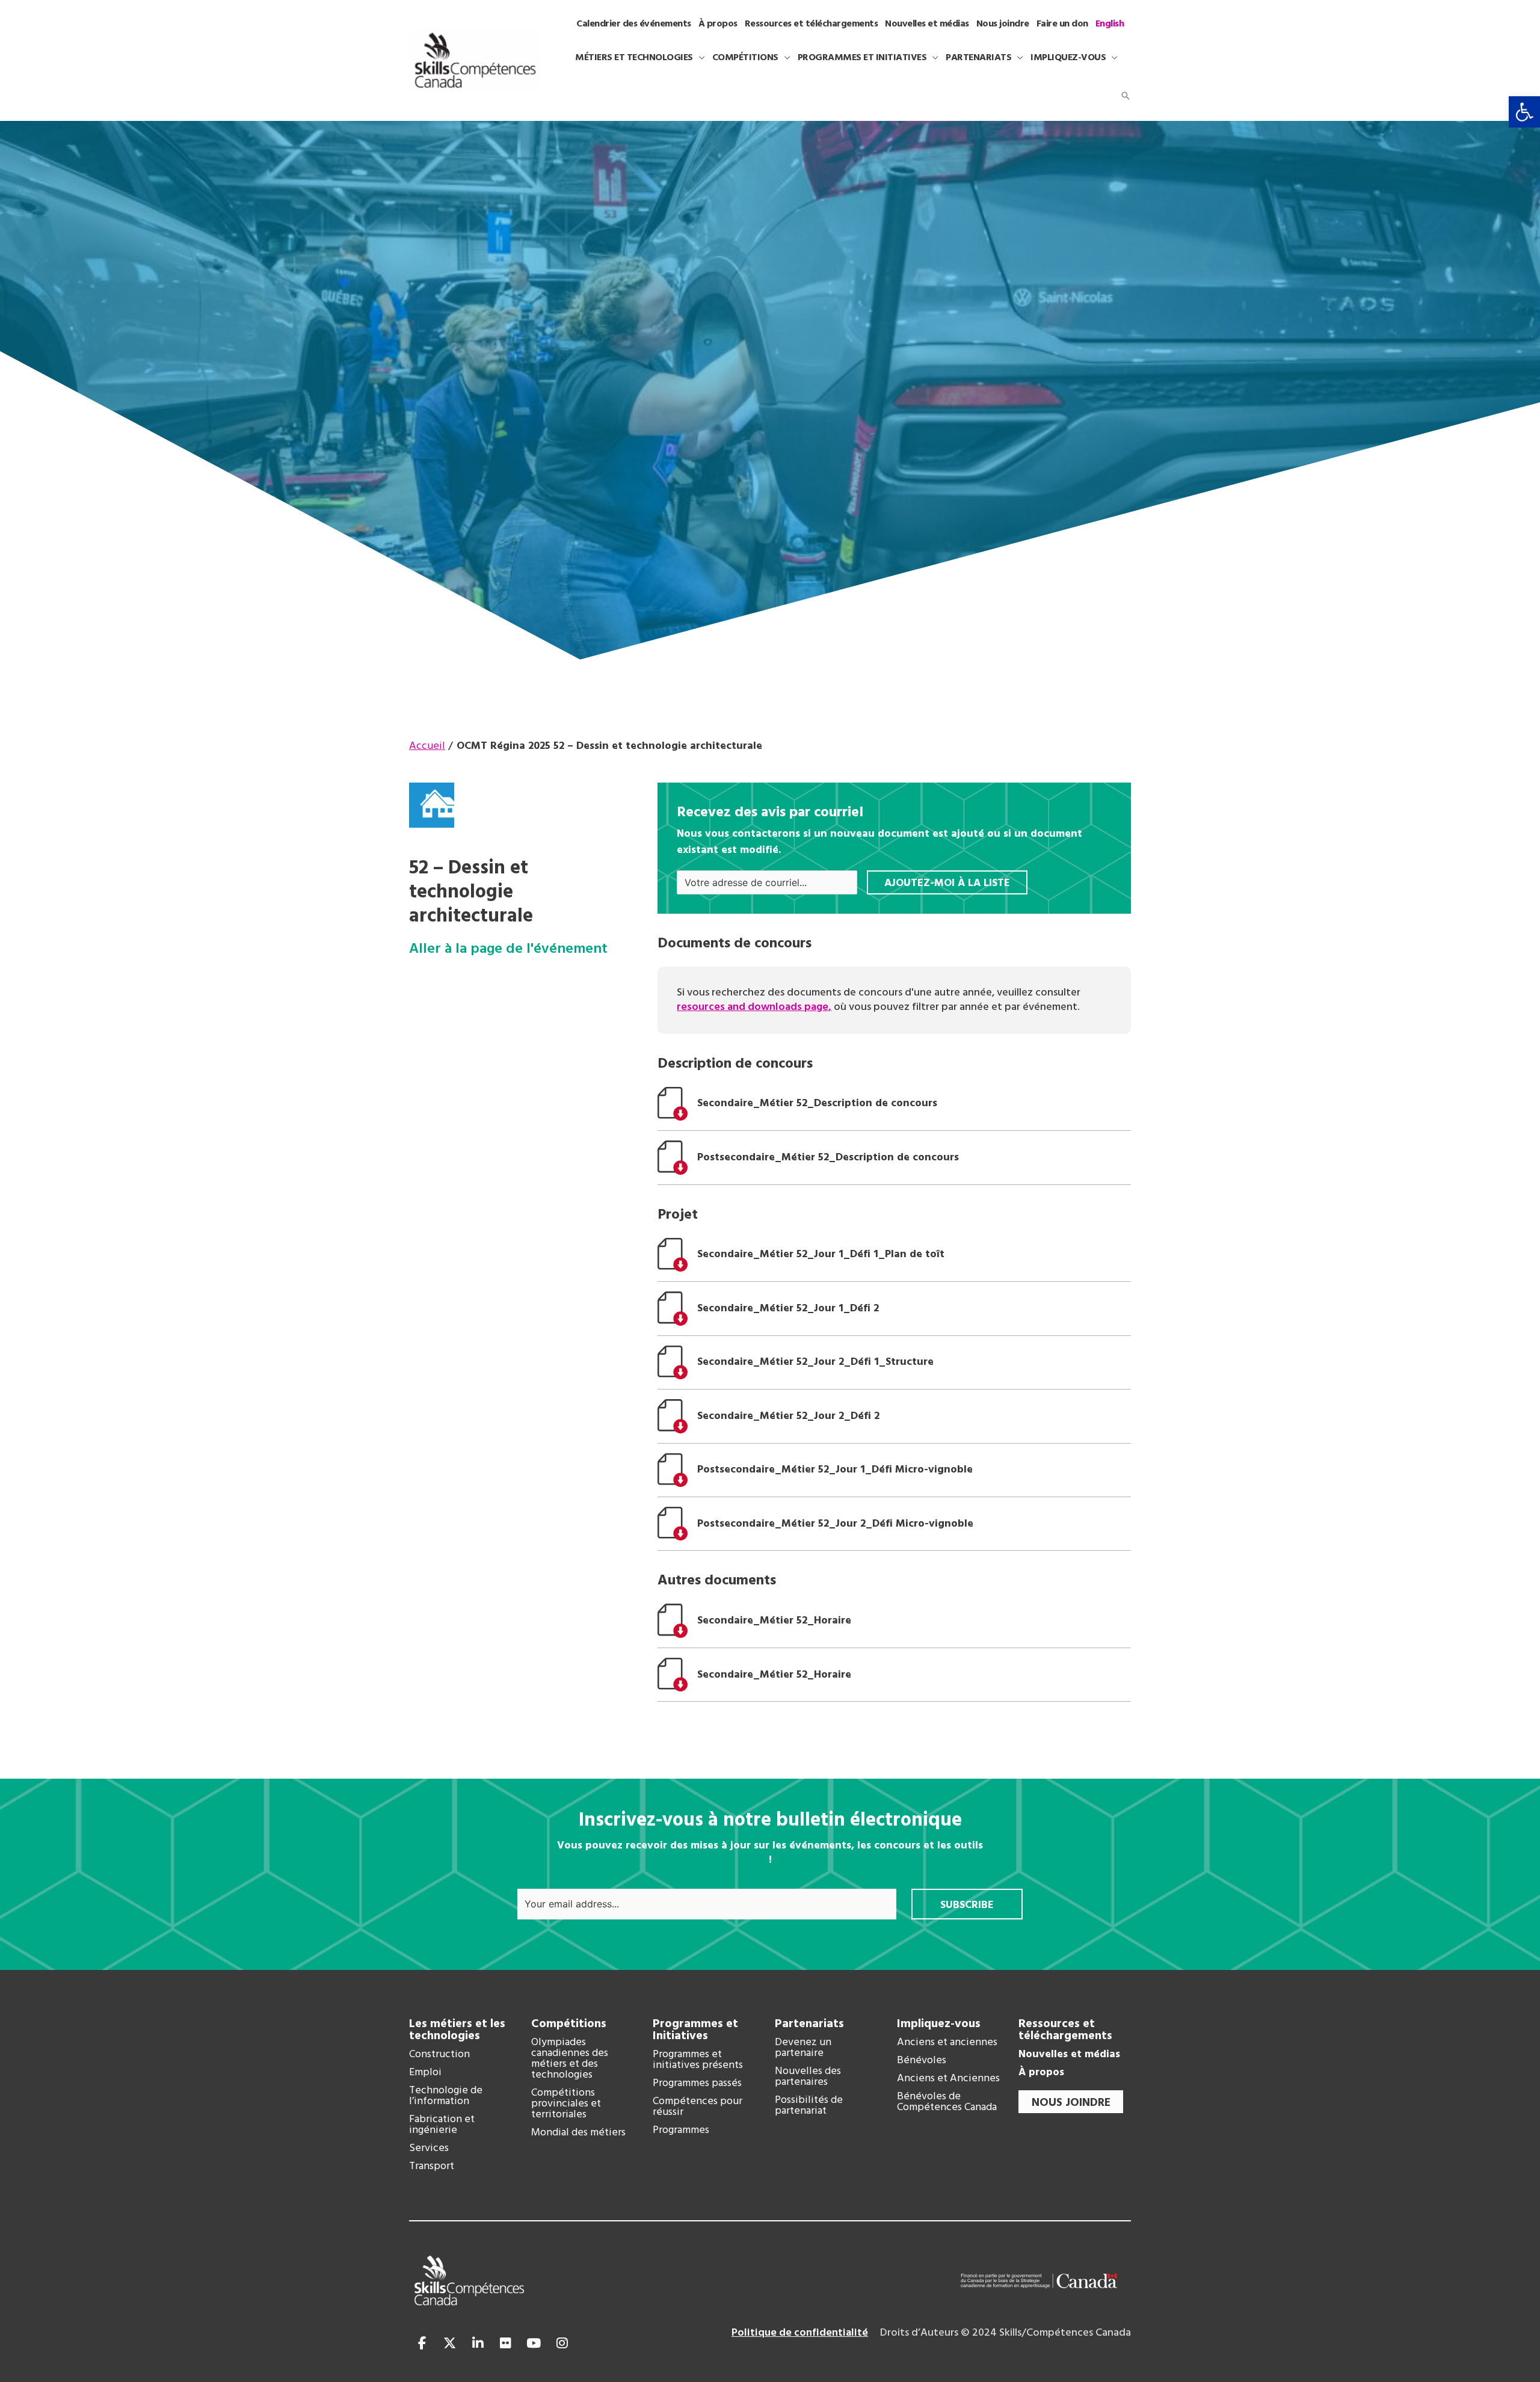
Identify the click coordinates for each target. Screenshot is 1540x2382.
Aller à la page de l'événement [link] (508, 949)
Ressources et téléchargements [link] (1065, 2030)
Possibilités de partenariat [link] (809, 2106)
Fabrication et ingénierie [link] (442, 2125)
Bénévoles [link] (922, 2061)
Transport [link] (432, 2167)
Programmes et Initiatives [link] (695, 2030)
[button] (699, 58)
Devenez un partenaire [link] (803, 2048)
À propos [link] (1041, 2073)
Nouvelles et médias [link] (1069, 2055)
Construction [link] (439, 2055)
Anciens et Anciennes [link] (948, 2079)
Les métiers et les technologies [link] (457, 2030)
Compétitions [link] (569, 2024)
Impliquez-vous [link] (939, 2024)
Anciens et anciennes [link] (947, 2043)
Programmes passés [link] (697, 2084)
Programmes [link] (681, 2131)
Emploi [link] (425, 2073)
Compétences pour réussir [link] (698, 2107)
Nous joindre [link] (1071, 2103)
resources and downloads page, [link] (754, 1007)
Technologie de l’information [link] (446, 2096)
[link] (1524, 112)
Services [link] (429, 2149)
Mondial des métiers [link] (578, 2133)
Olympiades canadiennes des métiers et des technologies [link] (570, 2059)
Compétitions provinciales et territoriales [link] (566, 2104)
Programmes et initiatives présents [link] (698, 2060)
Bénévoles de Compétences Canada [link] (947, 2102)
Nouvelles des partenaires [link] (808, 2077)
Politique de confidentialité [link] (800, 2333)
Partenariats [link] (809, 2024)
